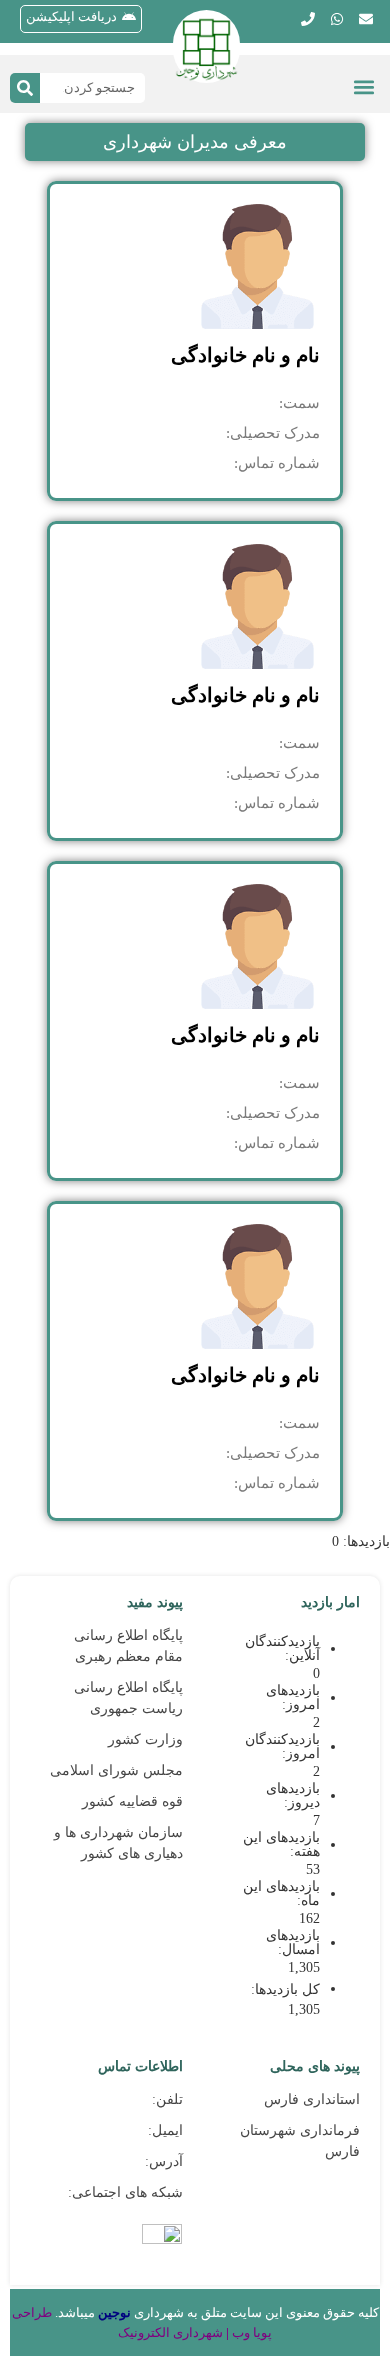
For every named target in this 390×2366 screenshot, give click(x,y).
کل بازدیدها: (283, 1990)
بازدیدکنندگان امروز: (282, 1747)
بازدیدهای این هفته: (281, 1845)
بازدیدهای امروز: (293, 1698)
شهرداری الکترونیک (170, 2332)
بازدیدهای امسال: (293, 1943)
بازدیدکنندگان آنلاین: (282, 1649)
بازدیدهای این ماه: (281, 1894)
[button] (363, 86)
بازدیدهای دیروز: (293, 1796)
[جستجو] (25, 88)
